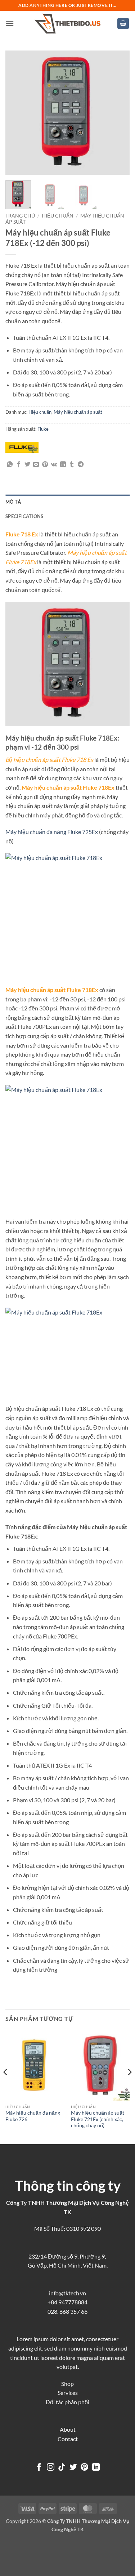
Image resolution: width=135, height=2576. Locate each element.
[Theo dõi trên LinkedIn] (96, 2468)
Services (68, 2393)
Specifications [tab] (24, 516)
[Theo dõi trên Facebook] (39, 2468)
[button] (10, 23)
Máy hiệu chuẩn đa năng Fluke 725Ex (52, 832)
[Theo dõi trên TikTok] (62, 2468)
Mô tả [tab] (13, 502)
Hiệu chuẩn (58, 216)
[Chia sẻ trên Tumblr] (72, 465)
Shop (67, 2384)
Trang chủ (20, 216)
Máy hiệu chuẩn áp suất (78, 412)
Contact (68, 2439)
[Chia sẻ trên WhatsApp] (10, 465)
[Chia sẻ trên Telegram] (81, 465)
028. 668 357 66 (67, 2311)
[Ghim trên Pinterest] (45, 465)
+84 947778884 (67, 2302)
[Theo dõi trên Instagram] (50, 2468)
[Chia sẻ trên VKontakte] (54, 465)
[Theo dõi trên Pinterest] (84, 2468)
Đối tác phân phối (67, 2402)
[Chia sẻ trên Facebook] (19, 465)
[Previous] (17, 113)
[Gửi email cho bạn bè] (36, 465)
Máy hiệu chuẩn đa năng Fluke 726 (33, 2116)
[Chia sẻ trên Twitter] (27, 465)
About (68, 2429)
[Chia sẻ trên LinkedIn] (63, 465)
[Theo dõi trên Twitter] (73, 2468)
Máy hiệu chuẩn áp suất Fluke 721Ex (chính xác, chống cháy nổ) (98, 2119)
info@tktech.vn (67, 2293)
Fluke (43, 429)
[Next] (118, 113)
